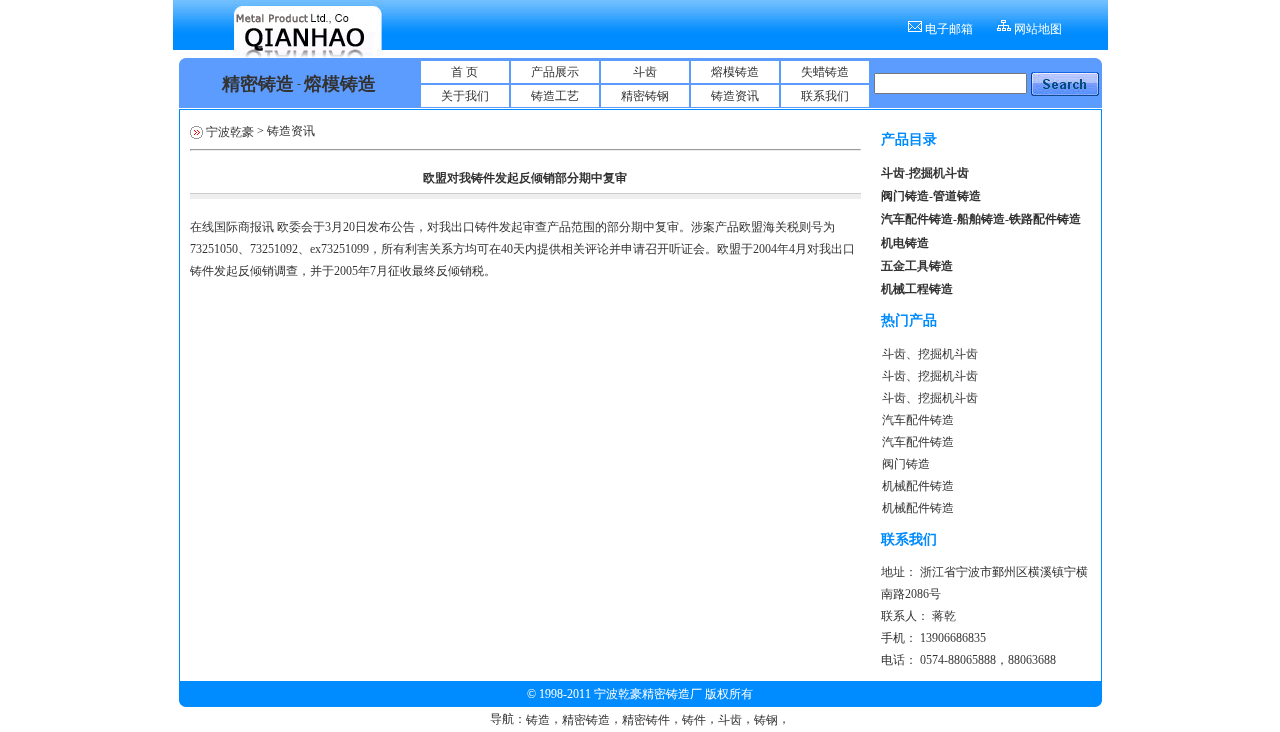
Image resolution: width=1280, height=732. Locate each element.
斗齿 (645, 72)
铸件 (694, 720)
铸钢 (766, 720)
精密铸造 (586, 720)
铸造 (538, 720)
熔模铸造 (735, 72)
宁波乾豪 (230, 132)
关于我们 (465, 96)
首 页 (464, 72)
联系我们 (825, 96)
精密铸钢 (645, 96)
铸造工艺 (555, 96)
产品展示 (555, 72)
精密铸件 (646, 720)
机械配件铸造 (918, 486)
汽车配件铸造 (918, 420)
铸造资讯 (735, 96)
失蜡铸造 (825, 72)
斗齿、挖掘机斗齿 (930, 354)
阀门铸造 (906, 464)
